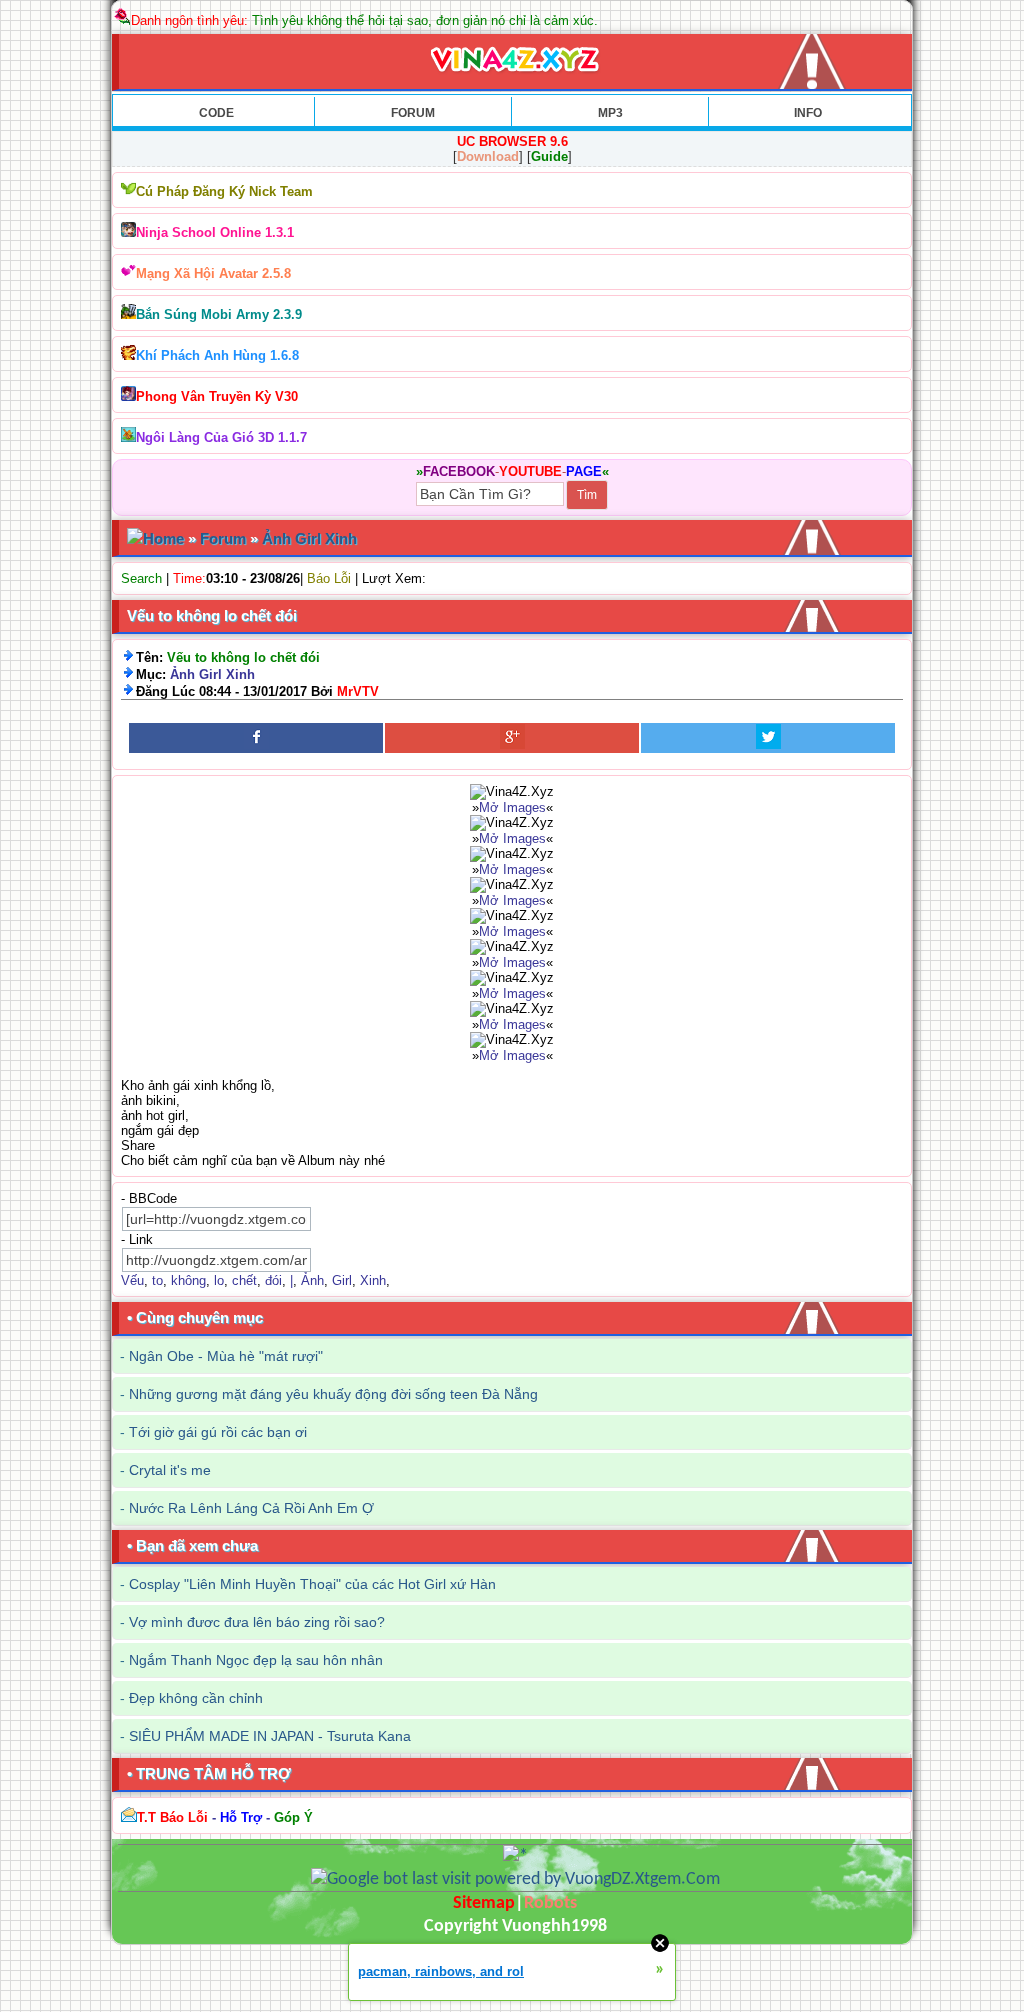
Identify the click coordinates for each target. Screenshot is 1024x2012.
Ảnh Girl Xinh (309, 538)
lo (219, 1280)
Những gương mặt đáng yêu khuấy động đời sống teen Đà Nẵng (333, 1394)
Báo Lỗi (329, 578)
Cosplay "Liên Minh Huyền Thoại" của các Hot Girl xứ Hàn (312, 1584)
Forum (223, 538)
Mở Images (512, 807)
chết (244, 1280)
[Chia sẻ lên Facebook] (256, 738)
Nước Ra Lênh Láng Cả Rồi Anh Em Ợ (251, 1508)
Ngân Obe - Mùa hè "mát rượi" (226, 1356)
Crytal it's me (170, 1470)
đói (273, 1280)
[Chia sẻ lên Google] (512, 738)
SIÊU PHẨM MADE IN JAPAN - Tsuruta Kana (270, 1736)
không (188, 1280)
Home (163, 538)
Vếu (132, 1280)
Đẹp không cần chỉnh (196, 1698)
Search (141, 578)
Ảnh (312, 1280)
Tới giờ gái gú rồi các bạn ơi (218, 1432)
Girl (342, 1280)
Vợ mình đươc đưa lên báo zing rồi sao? (257, 1622)
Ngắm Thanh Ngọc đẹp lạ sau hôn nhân (256, 1660)
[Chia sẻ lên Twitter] (768, 738)
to (157, 1280)
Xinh (373, 1280)
